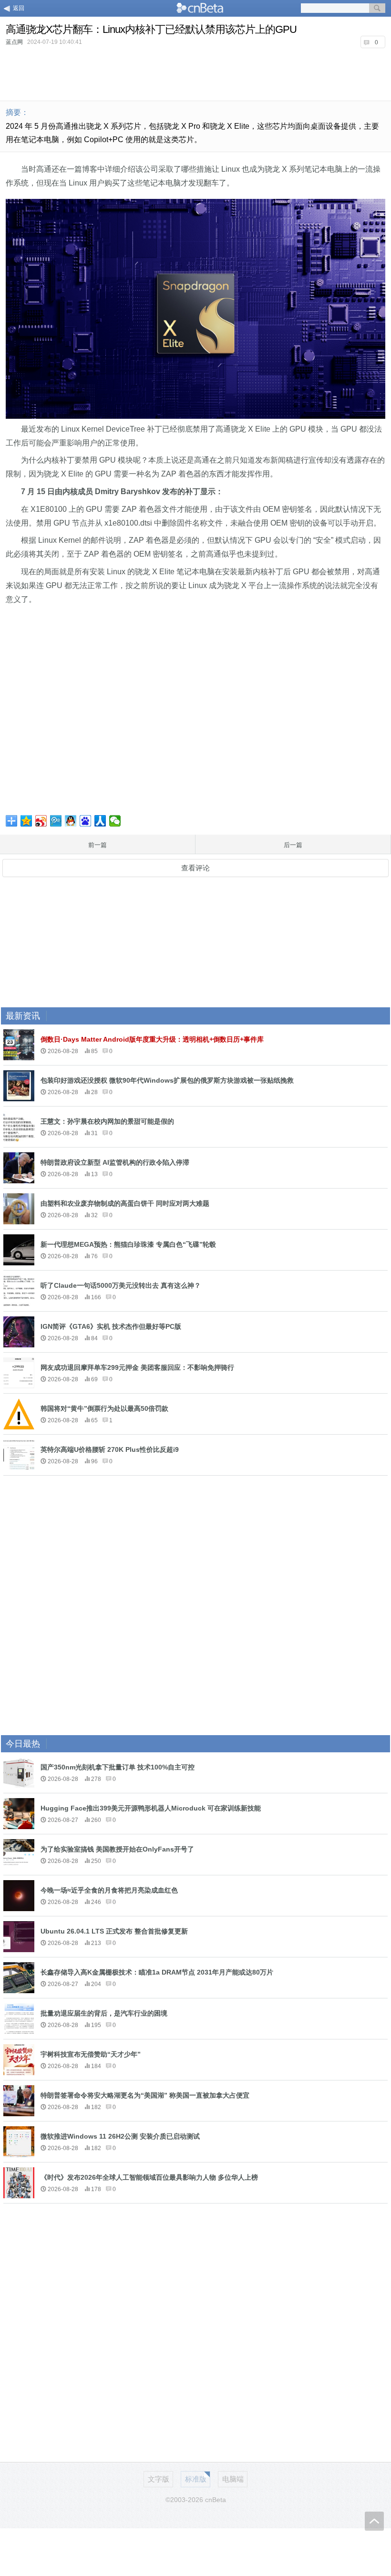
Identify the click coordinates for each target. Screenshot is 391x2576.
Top (374, 2521)
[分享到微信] (115, 821)
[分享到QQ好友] (71, 821)
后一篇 (293, 845)
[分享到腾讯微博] (56, 821)
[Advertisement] (195, 73)
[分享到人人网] (100, 821)
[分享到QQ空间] (26, 821)
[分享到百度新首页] (86, 821)
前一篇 (98, 845)
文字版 (159, 2479)
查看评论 (195, 868)
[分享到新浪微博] (41, 821)
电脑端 (233, 2479)
